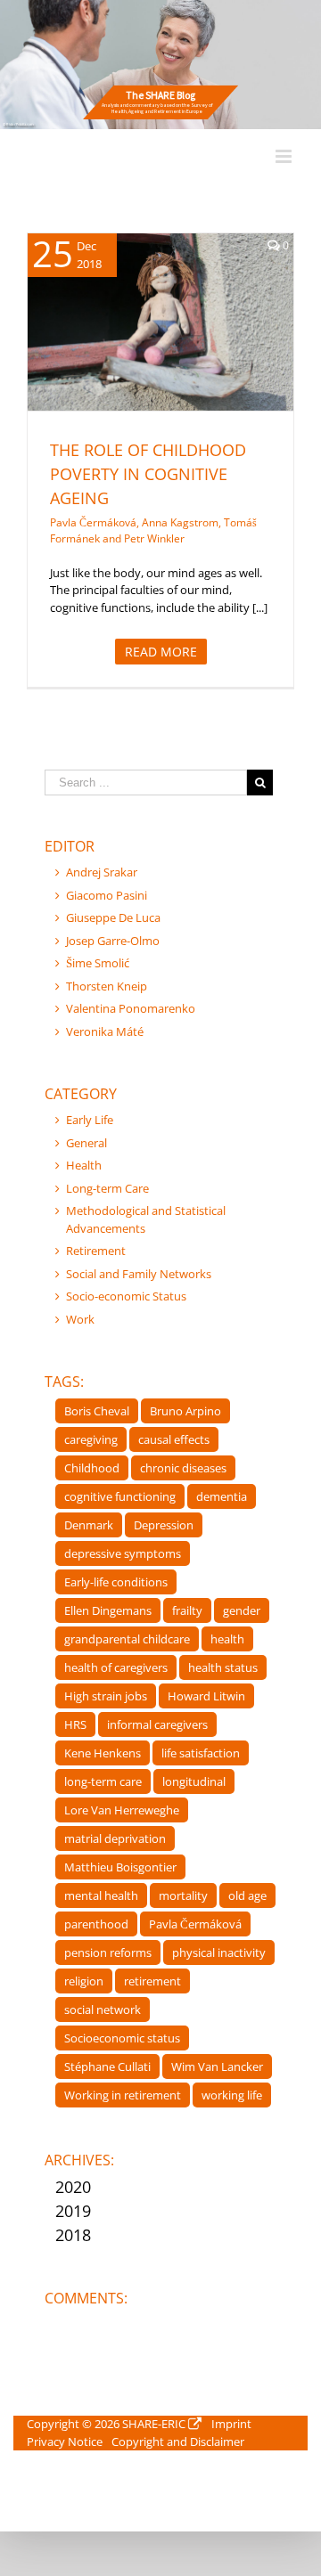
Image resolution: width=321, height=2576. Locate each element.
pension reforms (108, 1952)
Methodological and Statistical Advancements (146, 1219)
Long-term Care (107, 1188)
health (227, 1639)
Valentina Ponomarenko (131, 1008)
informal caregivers (157, 1724)
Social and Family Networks (139, 1274)
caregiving (91, 1439)
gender (242, 1610)
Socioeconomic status (122, 2038)
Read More (161, 652)
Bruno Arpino (185, 1411)
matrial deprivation (115, 1838)
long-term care (103, 1781)
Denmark (89, 1525)
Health (102, 344)
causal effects (174, 1439)
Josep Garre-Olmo (113, 941)
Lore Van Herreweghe (122, 1810)
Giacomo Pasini (107, 895)
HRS (75, 1724)
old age (247, 1895)
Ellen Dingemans (108, 1610)
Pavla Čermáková (195, 1924)
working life (232, 2095)
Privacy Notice (65, 2441)
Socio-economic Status (180, 344)
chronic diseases (183, 1468)
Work (80, 1319)
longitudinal (194, 1781)
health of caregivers (116, 1667)
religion (84, 1981)
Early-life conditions (116, 1582)
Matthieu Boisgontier (120, 1867)
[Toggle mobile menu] (285, 156)
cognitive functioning (120, 1496)
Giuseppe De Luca (113, 917)
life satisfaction (201, 1753)
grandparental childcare (127, 1639)
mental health (101, 1895)
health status (223, 1667)
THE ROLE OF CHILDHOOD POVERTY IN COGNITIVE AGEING (148, 474)
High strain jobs (106, 1696)
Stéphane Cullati (107, 2067)
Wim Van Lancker (217, 2067)
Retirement (96, 1251)
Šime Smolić (98, 963)
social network (103, 2009)
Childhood (92, 1468)
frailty (187, 1610)
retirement (152, 1981)
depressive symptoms (123, 1553)
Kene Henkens (103, 1753)
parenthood (96, 1924)
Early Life (90, 1120)
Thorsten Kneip (107, 986)
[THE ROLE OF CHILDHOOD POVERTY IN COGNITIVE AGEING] (160, 322)
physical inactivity (219, 1952)
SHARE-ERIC (154, 2424)
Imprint (231, 2424)
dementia (222, 1496)
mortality (183, 1895)
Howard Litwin (206, 1696)
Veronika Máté (105, 1031)
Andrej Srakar (102, 872)
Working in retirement (123, 2095)
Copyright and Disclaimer (178, 2441)
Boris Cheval (97, 1411)
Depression (164, 1525)
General (86, 1143)
